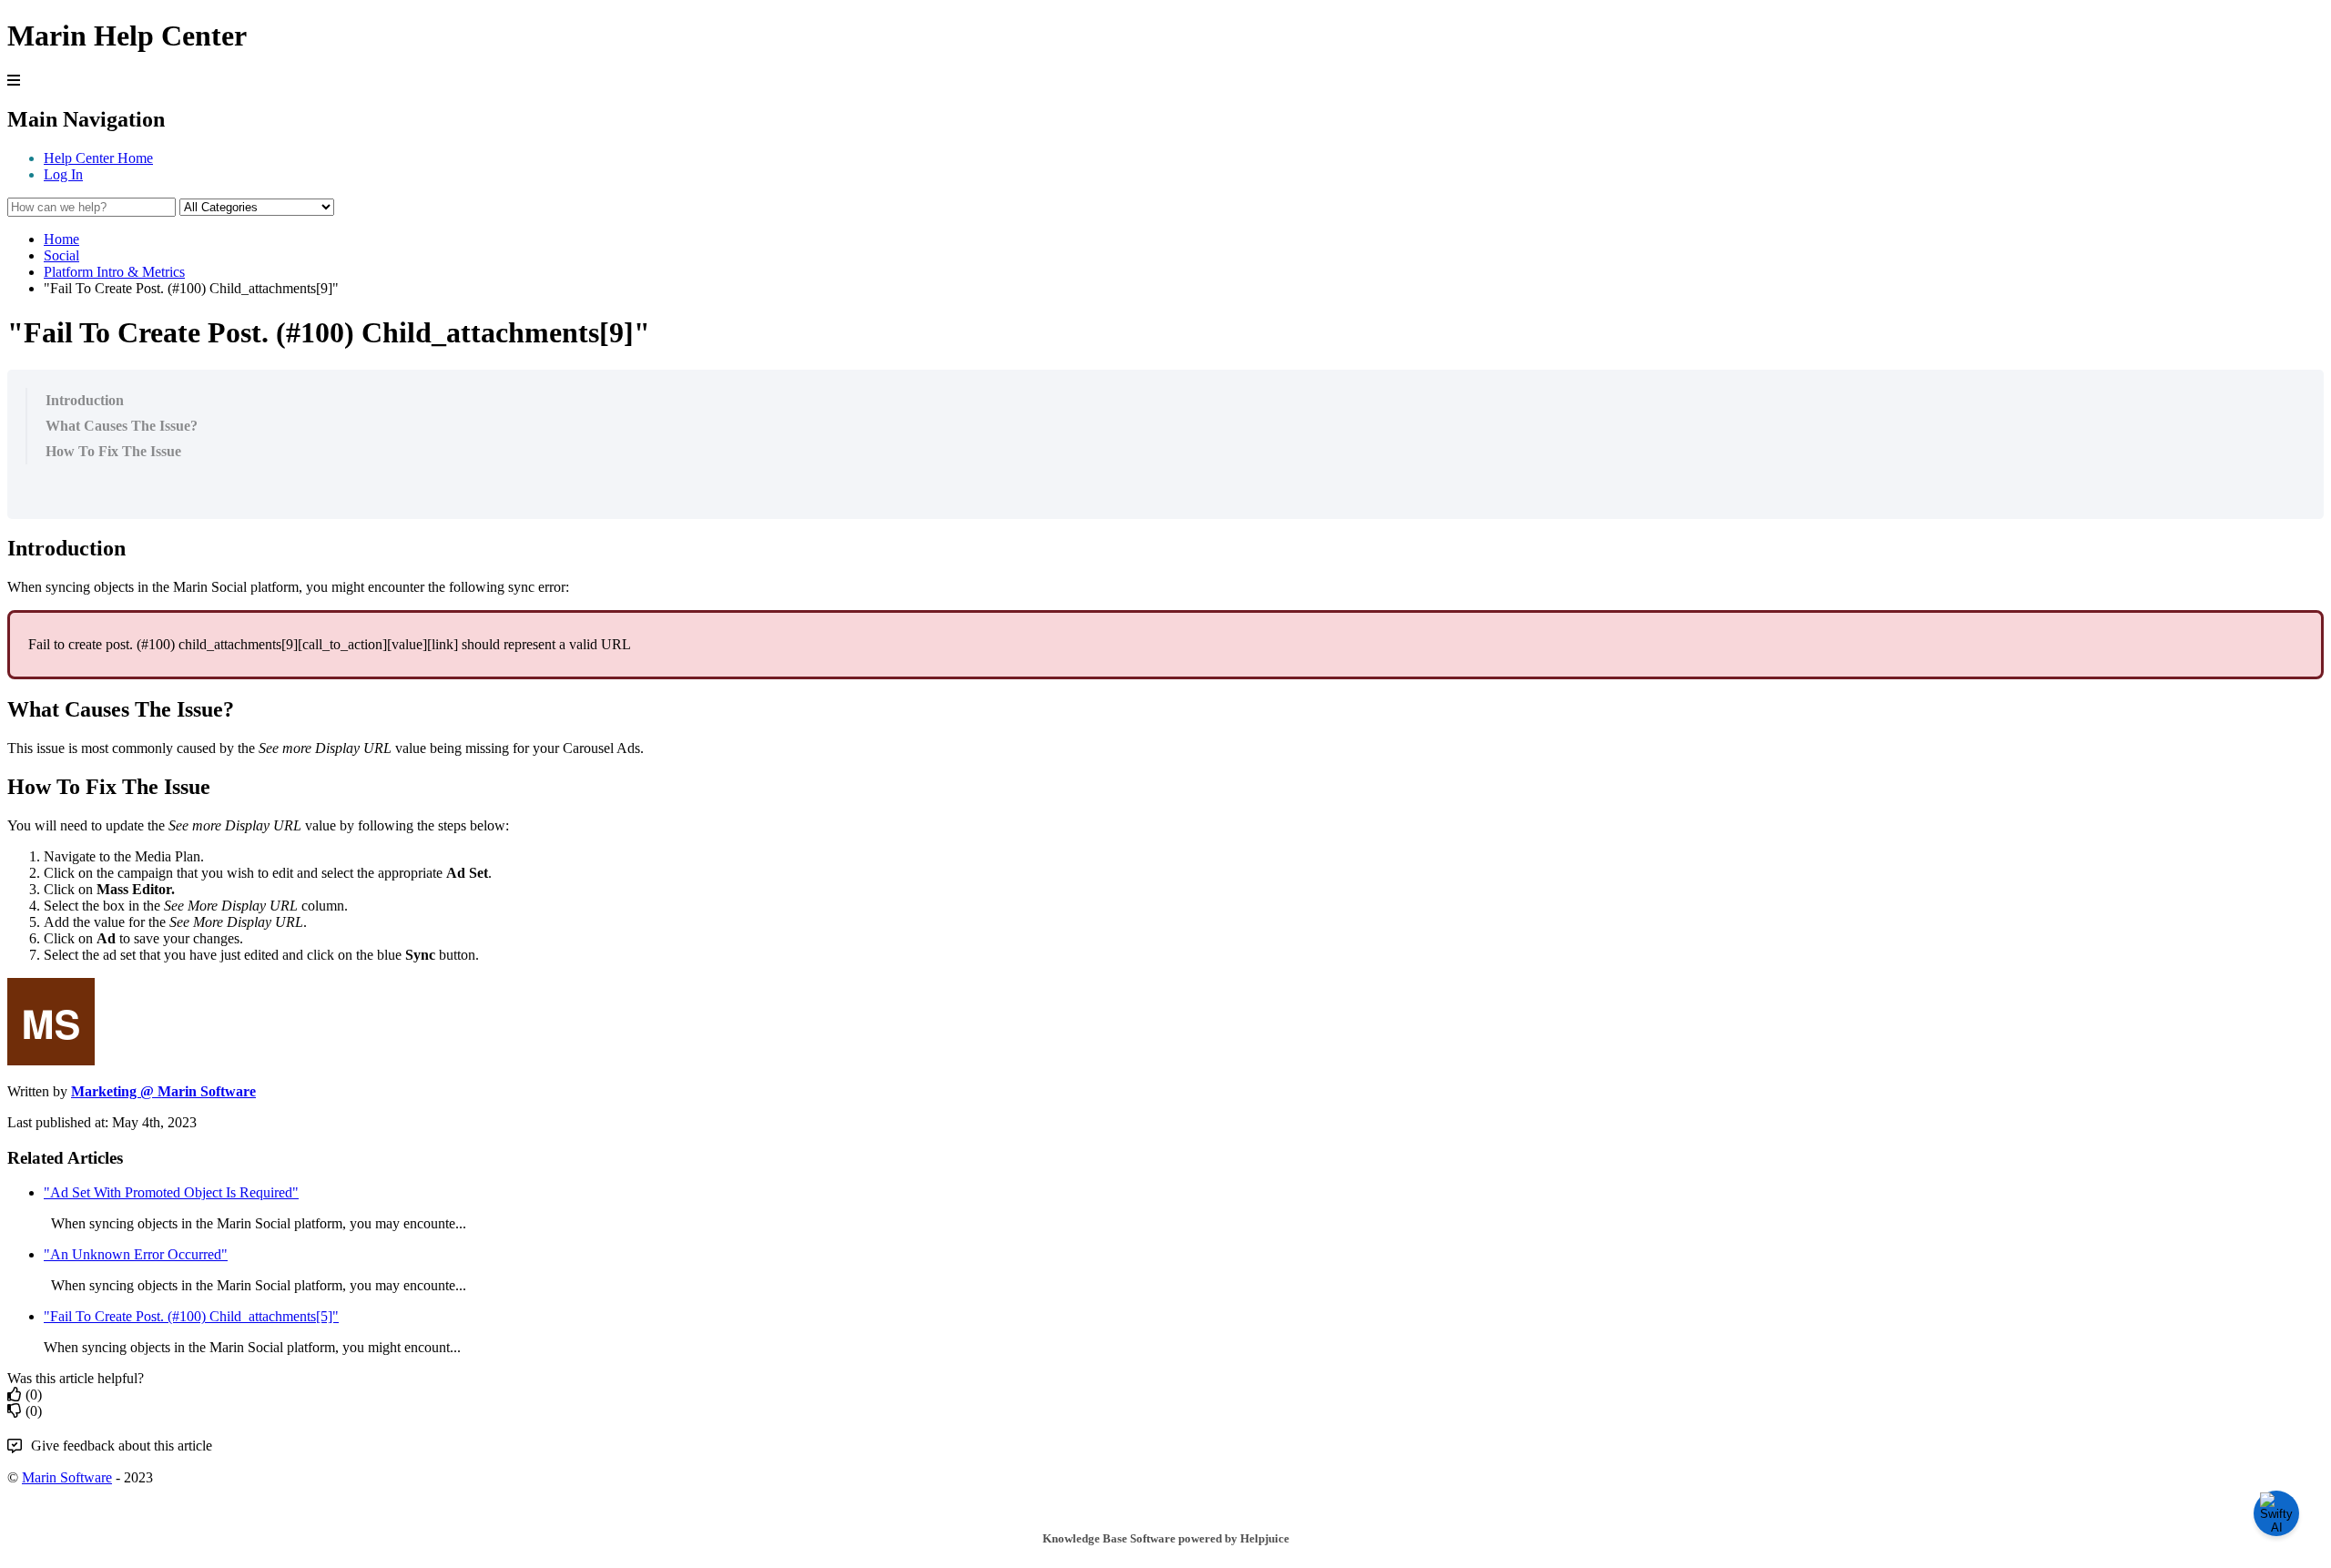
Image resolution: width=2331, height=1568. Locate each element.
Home (61, 239)
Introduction (85, 400)
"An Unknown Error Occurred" (136, 1254)
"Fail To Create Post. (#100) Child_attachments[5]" (191, 1316)
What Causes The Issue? (122, 426)
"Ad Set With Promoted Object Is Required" (171, 1192)
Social (61, 255)
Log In (63, 174)
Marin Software (67, 1477)
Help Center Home (98, 158)
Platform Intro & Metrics (114, 272)
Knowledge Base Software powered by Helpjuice (1166, 1538)
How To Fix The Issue (113, 451)
